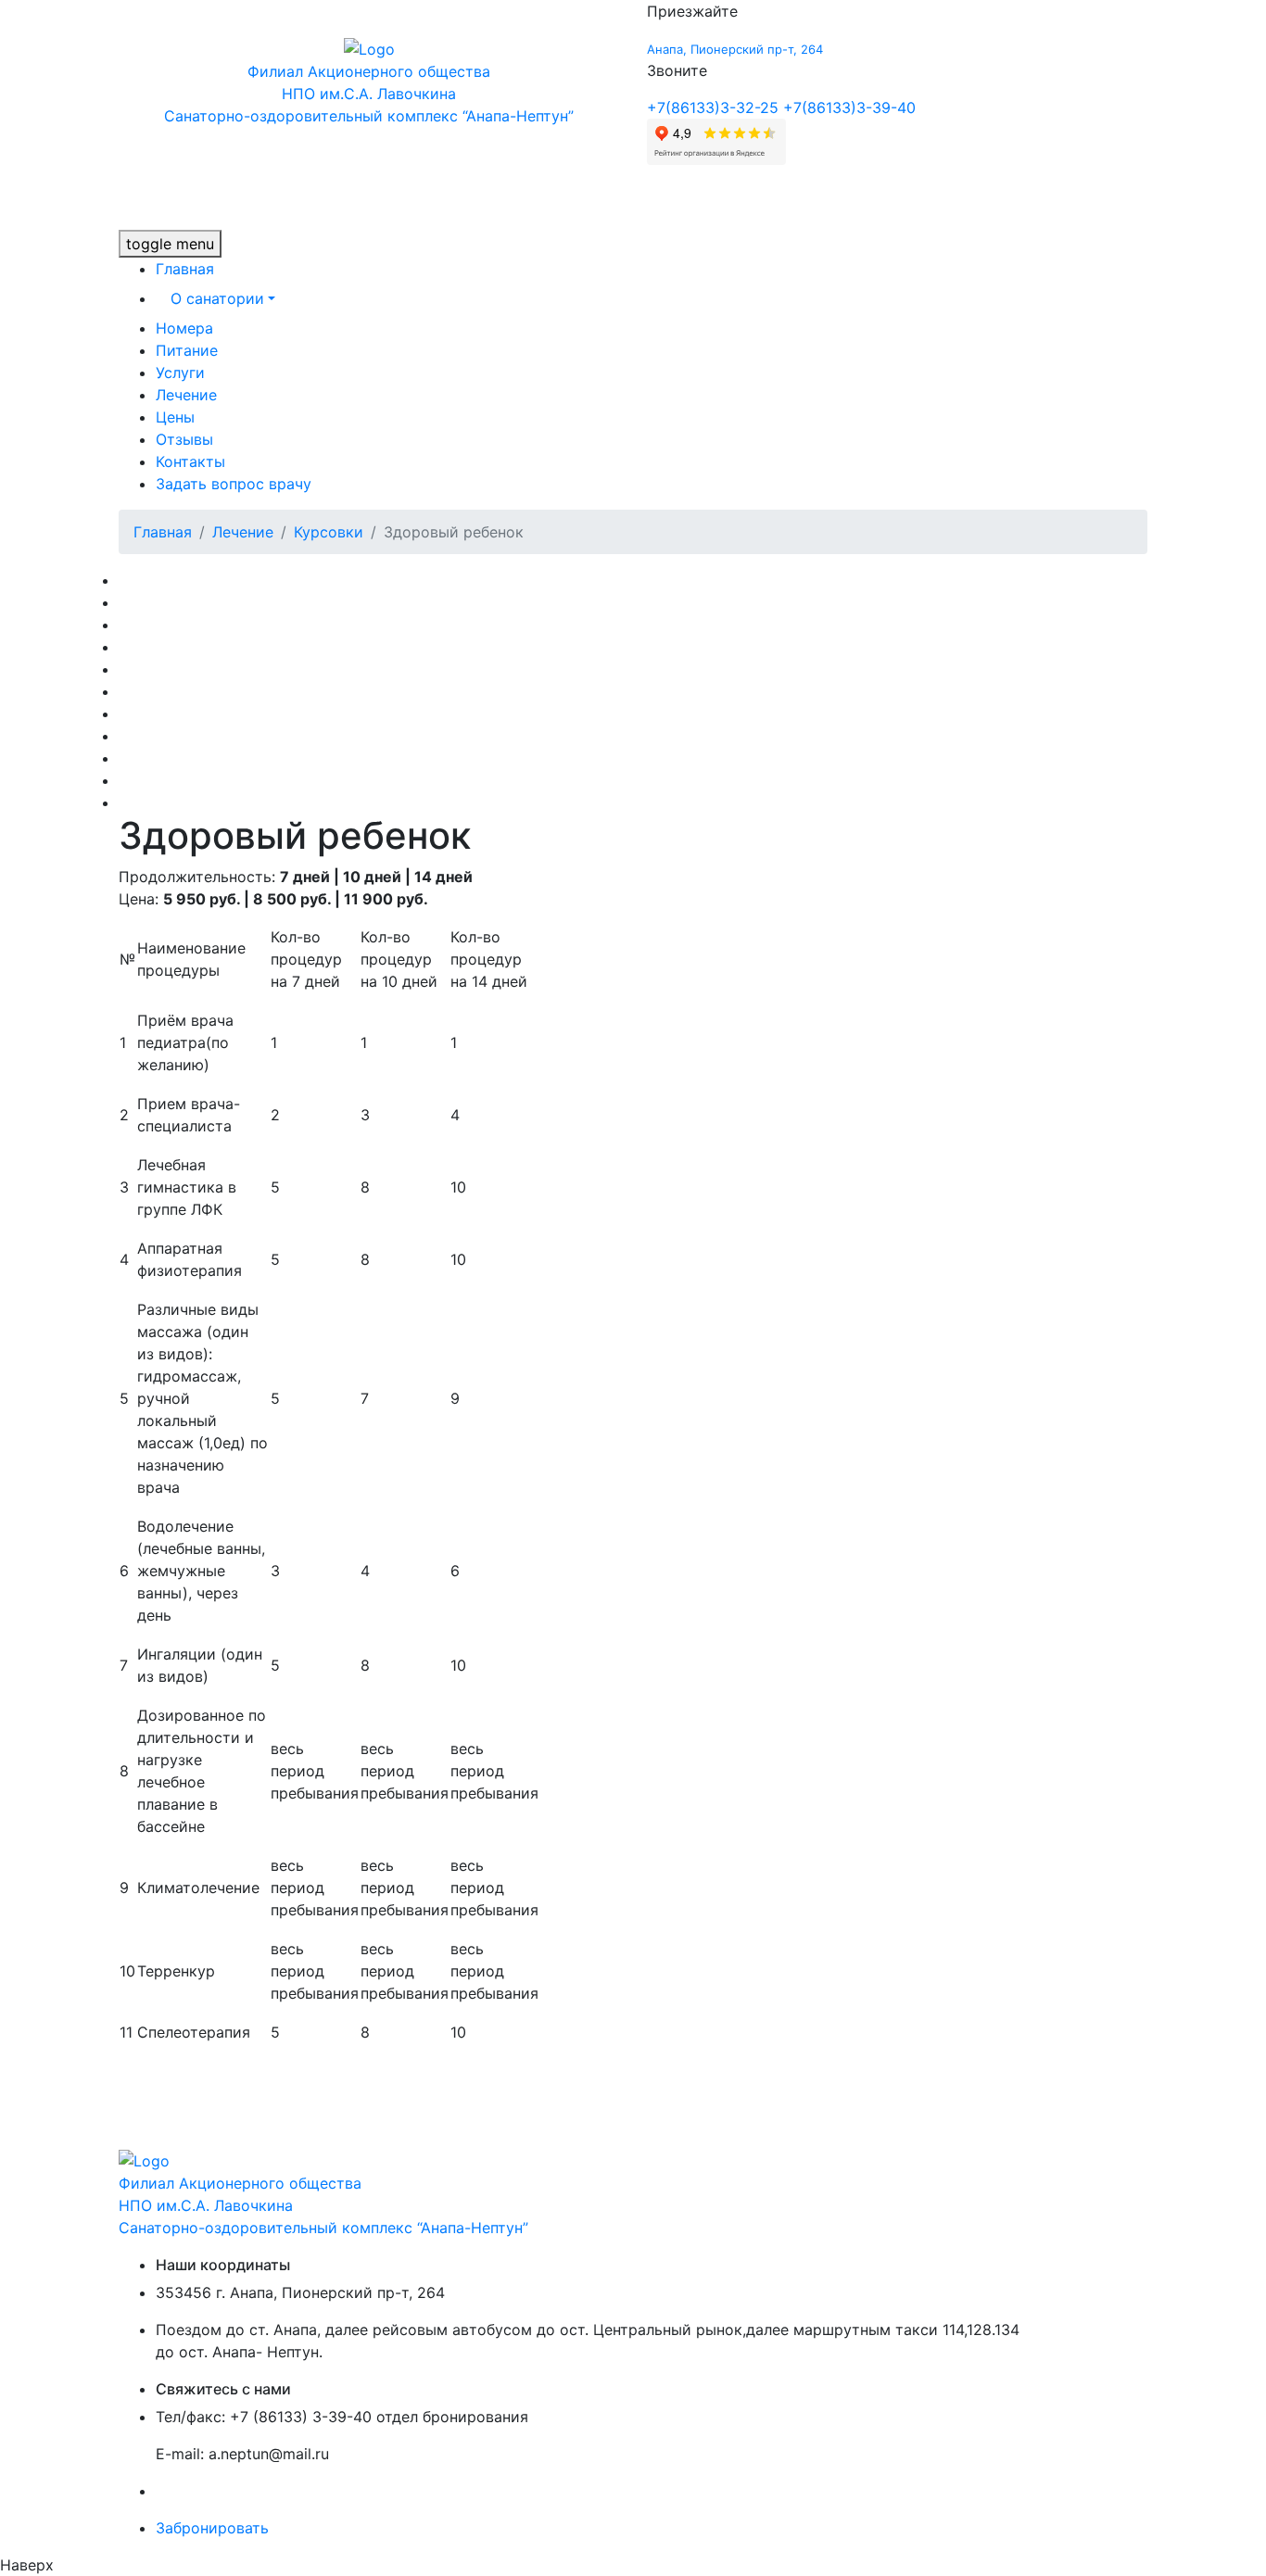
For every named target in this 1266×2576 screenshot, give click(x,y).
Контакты (190, 461)
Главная (185, 269)
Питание (187, 350)
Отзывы (184, 439)
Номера (184, 328)
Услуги (180, 373)
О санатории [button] (217, 298)
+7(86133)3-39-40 (849, 107)
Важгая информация (194, 802)
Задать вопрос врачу (234, 484)
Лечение (186, 395)
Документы (160, 780)
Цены (175, 417)
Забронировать (212, 2528)
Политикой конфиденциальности (278, 2491)
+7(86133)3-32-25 (713, 107)
